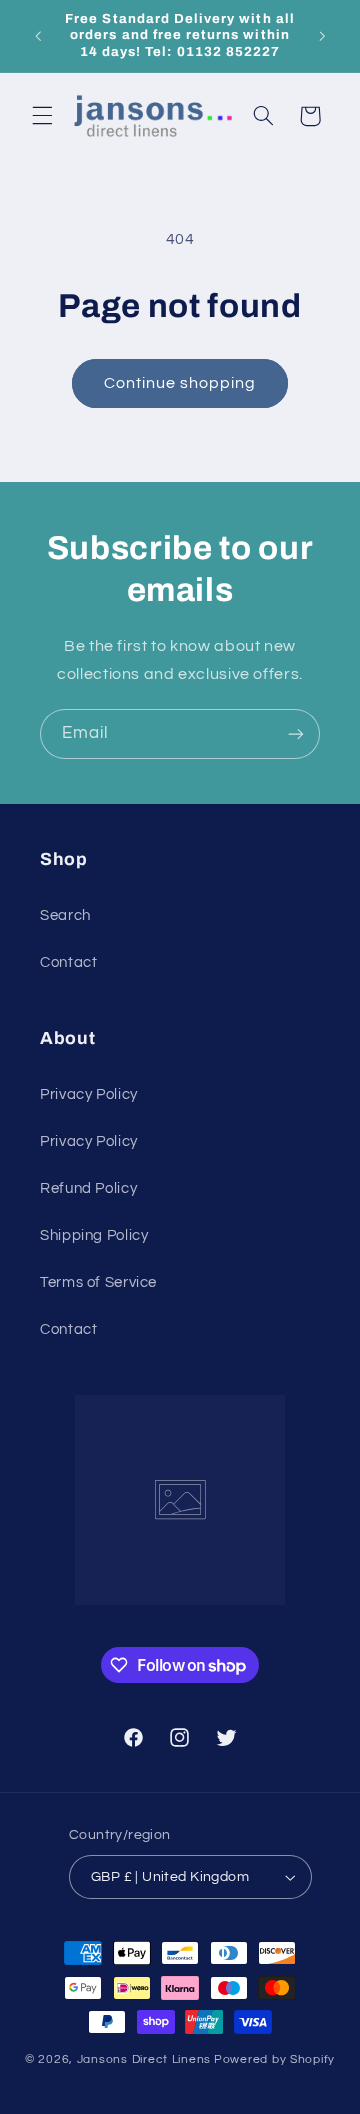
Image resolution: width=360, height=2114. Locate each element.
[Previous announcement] (38, 36)
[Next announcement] (322, 36)
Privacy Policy (89, 1094)
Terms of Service (98, 1282)
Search (65, 915)
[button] (42, 116)
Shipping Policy (94, 1235)
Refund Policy (88, 1188)
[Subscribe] (296, 733)
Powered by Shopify (274, 2059)
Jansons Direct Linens (144, 2059)
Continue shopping (180, 383)
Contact (68, 962)
